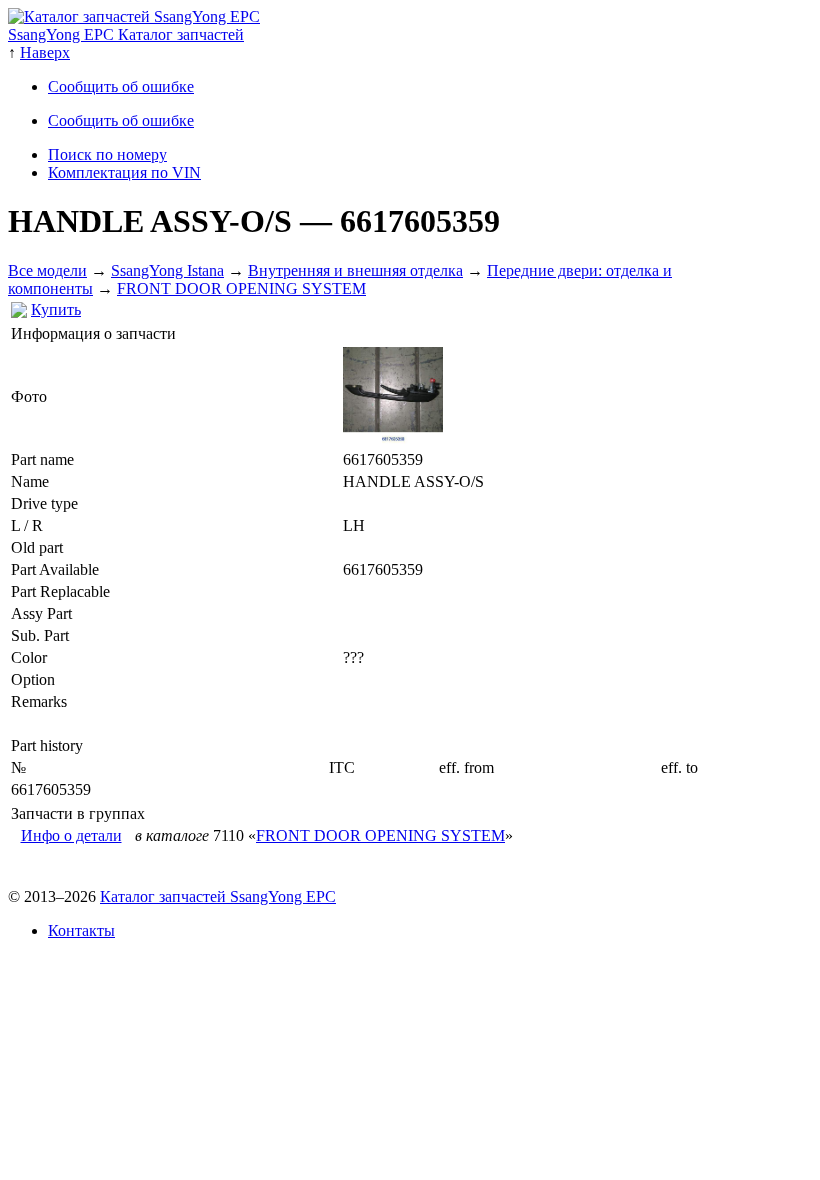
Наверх (45, 52)
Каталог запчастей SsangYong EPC (218, 896)
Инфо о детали (71, 835)
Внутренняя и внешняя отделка (355, 270)
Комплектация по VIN (124, 172)
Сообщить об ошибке (121, 86)
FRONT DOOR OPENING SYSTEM (241, 288)
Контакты (81, 930)
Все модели (47, 270)
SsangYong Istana (167, 270)
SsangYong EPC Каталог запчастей (126, 34)
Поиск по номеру (107, 154)
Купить (56, 309)
